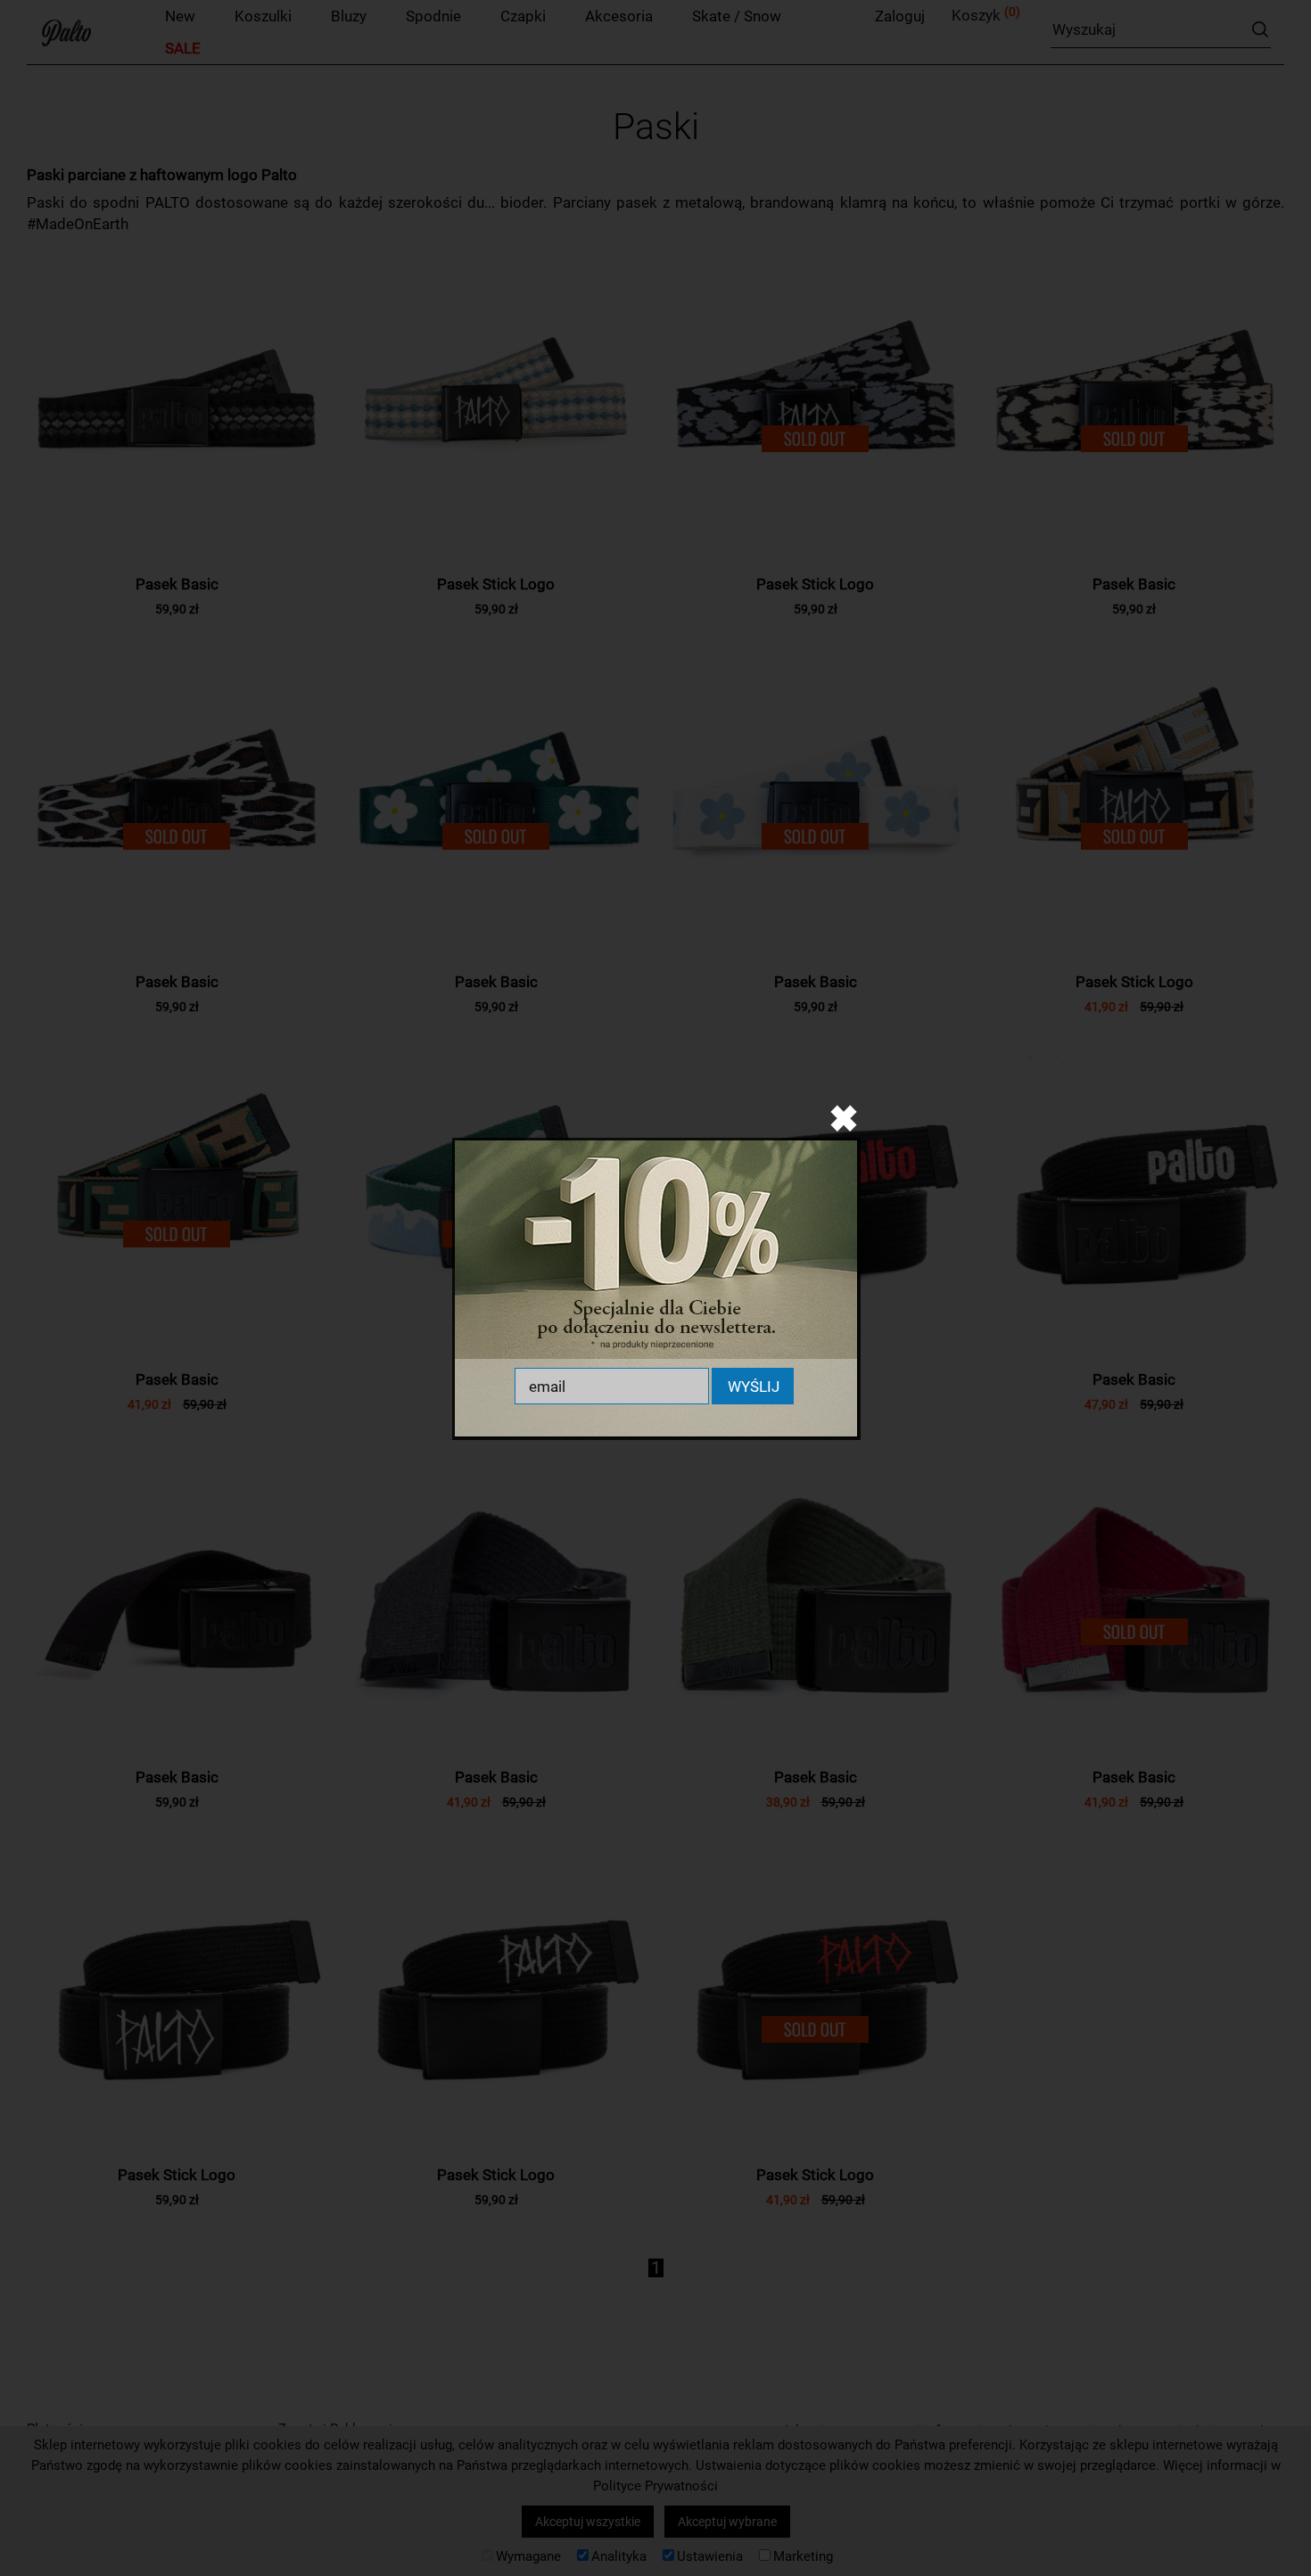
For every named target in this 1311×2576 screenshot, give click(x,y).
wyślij (754, 1387)
